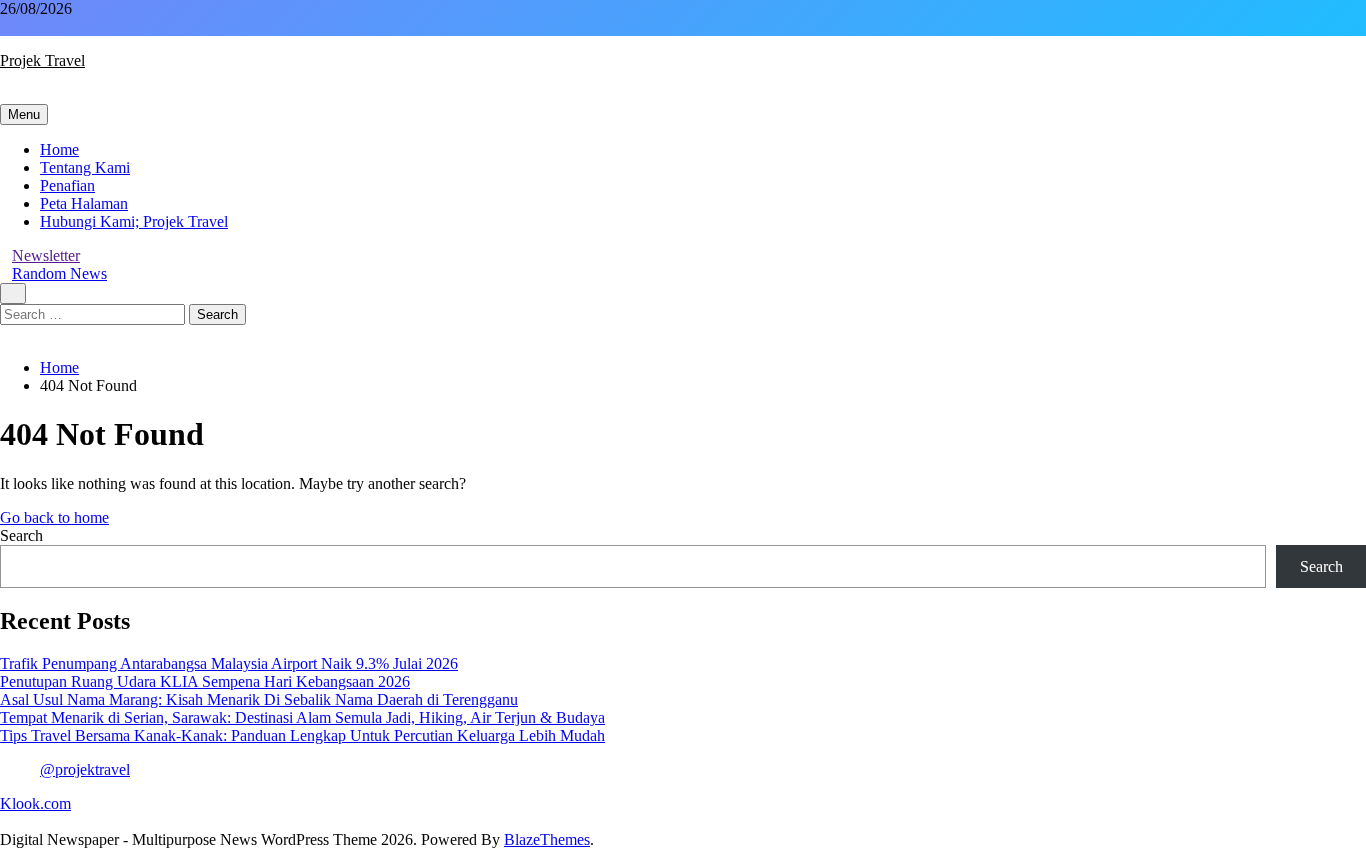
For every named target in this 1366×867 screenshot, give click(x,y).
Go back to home (54, 517)
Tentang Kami (85, 167)
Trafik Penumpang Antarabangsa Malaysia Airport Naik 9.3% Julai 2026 (229, 663)
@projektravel (85, 769)
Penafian (67, 185)
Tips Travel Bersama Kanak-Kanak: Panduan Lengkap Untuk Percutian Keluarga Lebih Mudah (302, 735)
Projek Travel (42, 60)
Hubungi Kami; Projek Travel (134, 221)
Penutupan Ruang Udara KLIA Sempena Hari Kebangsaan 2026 (205, 681)
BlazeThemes (547, 839)
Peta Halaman (84, 203)
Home (59, 149)
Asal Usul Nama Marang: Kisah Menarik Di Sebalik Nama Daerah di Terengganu (259, 699)
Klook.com (35, 803)
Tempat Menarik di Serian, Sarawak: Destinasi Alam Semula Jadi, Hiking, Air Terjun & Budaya (302, 717)
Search (21, 535)
